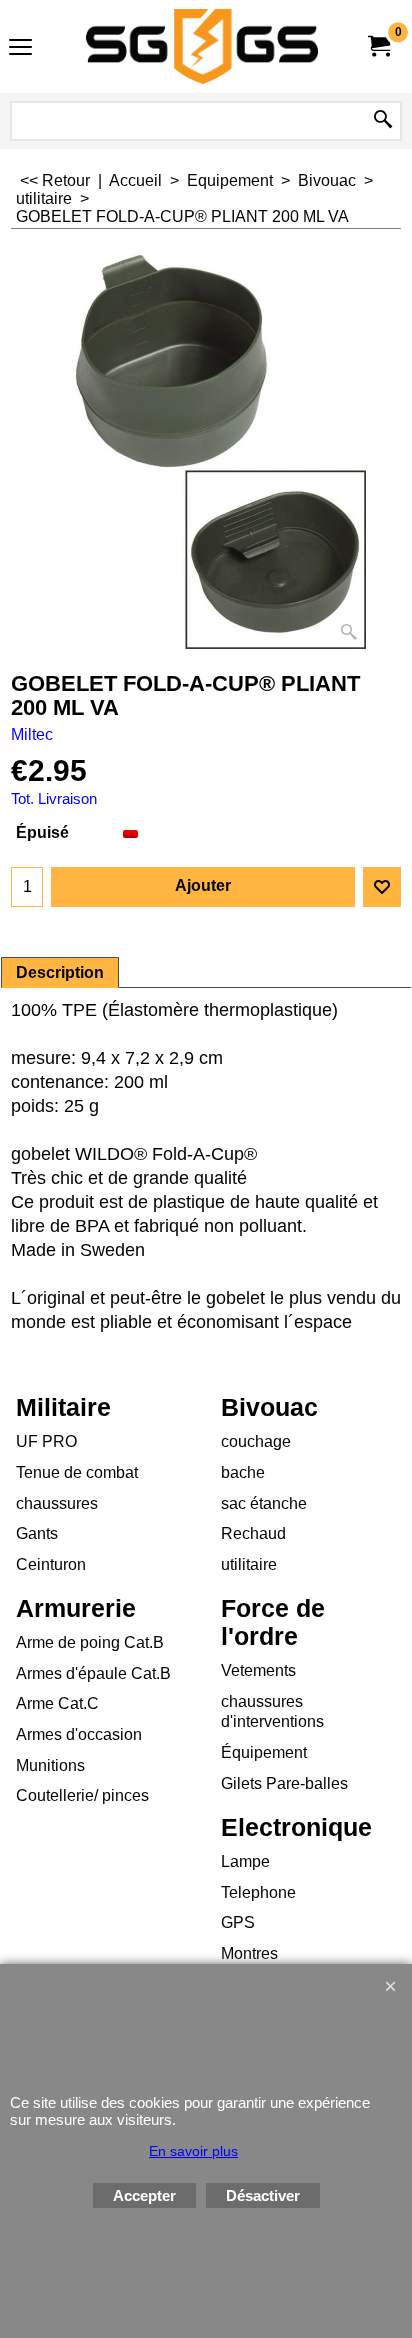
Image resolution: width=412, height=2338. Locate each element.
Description (60, 972)
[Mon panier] (378, 46)
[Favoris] (382, 887)
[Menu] (20, 48)
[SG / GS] (202, 46)
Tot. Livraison (54, 799)
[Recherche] (383, 121)
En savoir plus (193, 2151)
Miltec (32, 734)
